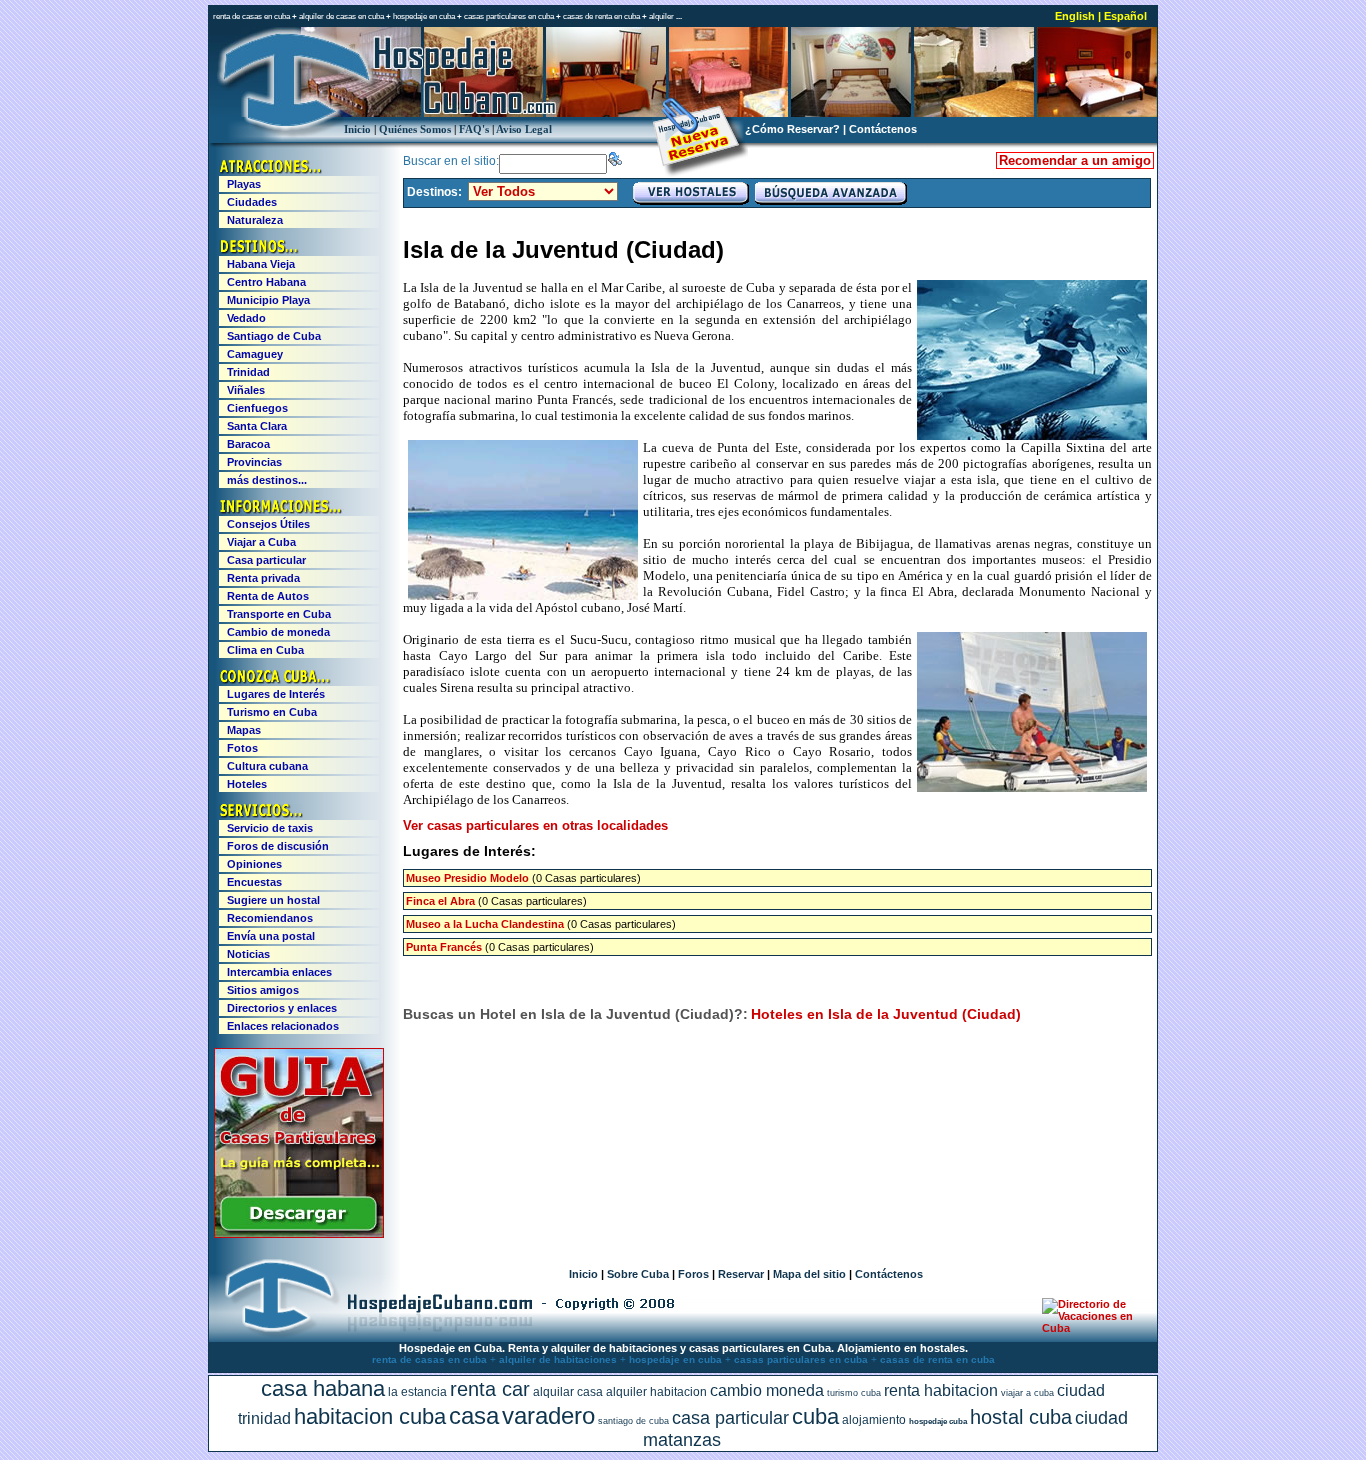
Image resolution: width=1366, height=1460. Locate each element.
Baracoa (248, 444)
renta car (490, 1389)
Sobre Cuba (638, 1274)
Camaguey (255, 354)
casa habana (323, 1388)
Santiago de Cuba (274, 336)
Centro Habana (266, 282)
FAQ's (474, 129)
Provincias (254, 462)
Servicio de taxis (270, 828)
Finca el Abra (440, 901)
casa (474, 1415)
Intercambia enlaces (279, 972)
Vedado (246, 318)
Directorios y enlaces (282, 1008)
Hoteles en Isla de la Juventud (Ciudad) (886, 1014)
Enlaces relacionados (283, 1026)
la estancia (417, 1392)
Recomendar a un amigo (1075, 160)
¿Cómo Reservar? (792, 129)
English (1075, 16)
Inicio (357, 129)
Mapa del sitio (809, 1274)
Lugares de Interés (276, 694)
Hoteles (247, 784)
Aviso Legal (524, 129)
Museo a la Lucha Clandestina (485, 924)
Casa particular (266, 560)
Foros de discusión (278, 846)
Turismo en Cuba (272, 712)
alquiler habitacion (656, 1392)
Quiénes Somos (415, 129)
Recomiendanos (270, 918)
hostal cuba (1021, 1417)
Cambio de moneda (278, 632)
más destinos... (267, 480)
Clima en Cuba (265, 650)
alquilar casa (568, 1392)
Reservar (741, 1274)
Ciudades (252, 202)
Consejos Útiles (268, 524)
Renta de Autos (268, 596)
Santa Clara (257, 426)
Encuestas (254, 882)
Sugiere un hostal (273, 900)
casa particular (730, 1418)
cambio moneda (767, 1390)
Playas (244, 184)
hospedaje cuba (938, 1421)
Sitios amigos (263, 990)
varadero (548, 1415)
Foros (693, 1274)
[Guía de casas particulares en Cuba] (299, 1234)
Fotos (242, 748)
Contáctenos (883, 129)
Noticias (248, 954)
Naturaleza (255, 220)
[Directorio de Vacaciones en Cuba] (1090, 1328)
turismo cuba (854, 1393)
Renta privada (263, 578)
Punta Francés (444, 947)
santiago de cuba (633, 1421)
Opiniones (254, 864)
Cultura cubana (267, 766)
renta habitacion (941, 1390)
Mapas (244, 730)
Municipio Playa (268, 300)
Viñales (246, 390)
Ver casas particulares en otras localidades (535, 825)
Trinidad (248, 372)
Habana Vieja (261, 264)
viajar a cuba (1027, 1393)
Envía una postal (271, 936)
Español (1125, 16)
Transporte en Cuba (279, 614)
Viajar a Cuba (261, 542)
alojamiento (874, 1420)
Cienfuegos (257, 408)
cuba (815, 1416)
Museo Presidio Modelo (467, 878)
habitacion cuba (370, 1416)
